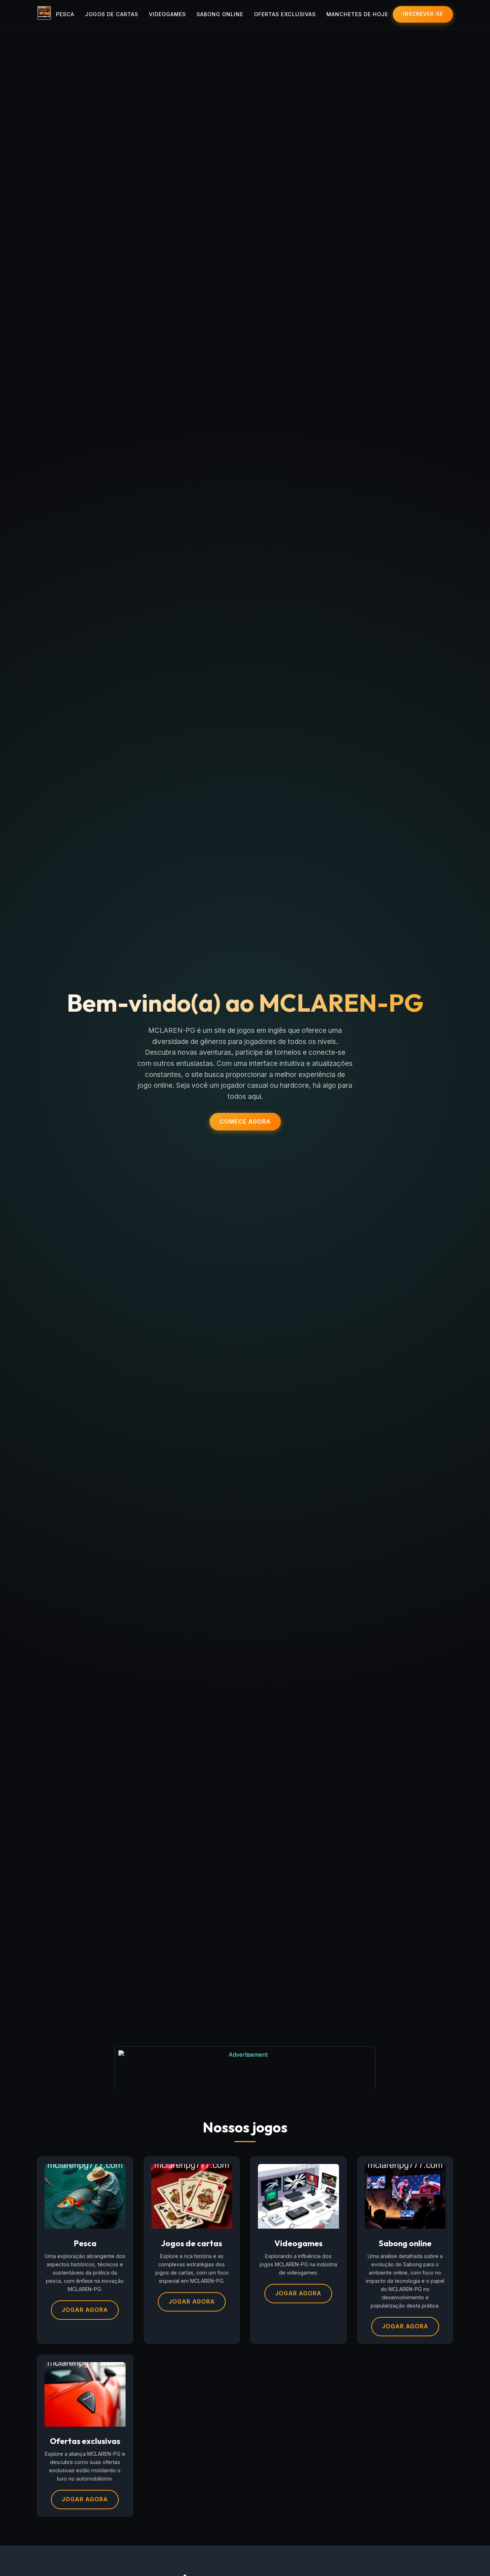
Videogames (167, 14)
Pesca (65, 14)
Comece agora (245, 1121)
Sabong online (220, 14)
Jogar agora (85, 2310)
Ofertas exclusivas (285, 14)
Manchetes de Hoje (357, 14)
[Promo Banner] (245, 2068)
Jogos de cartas (112, 14)
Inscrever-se (423, 14)
